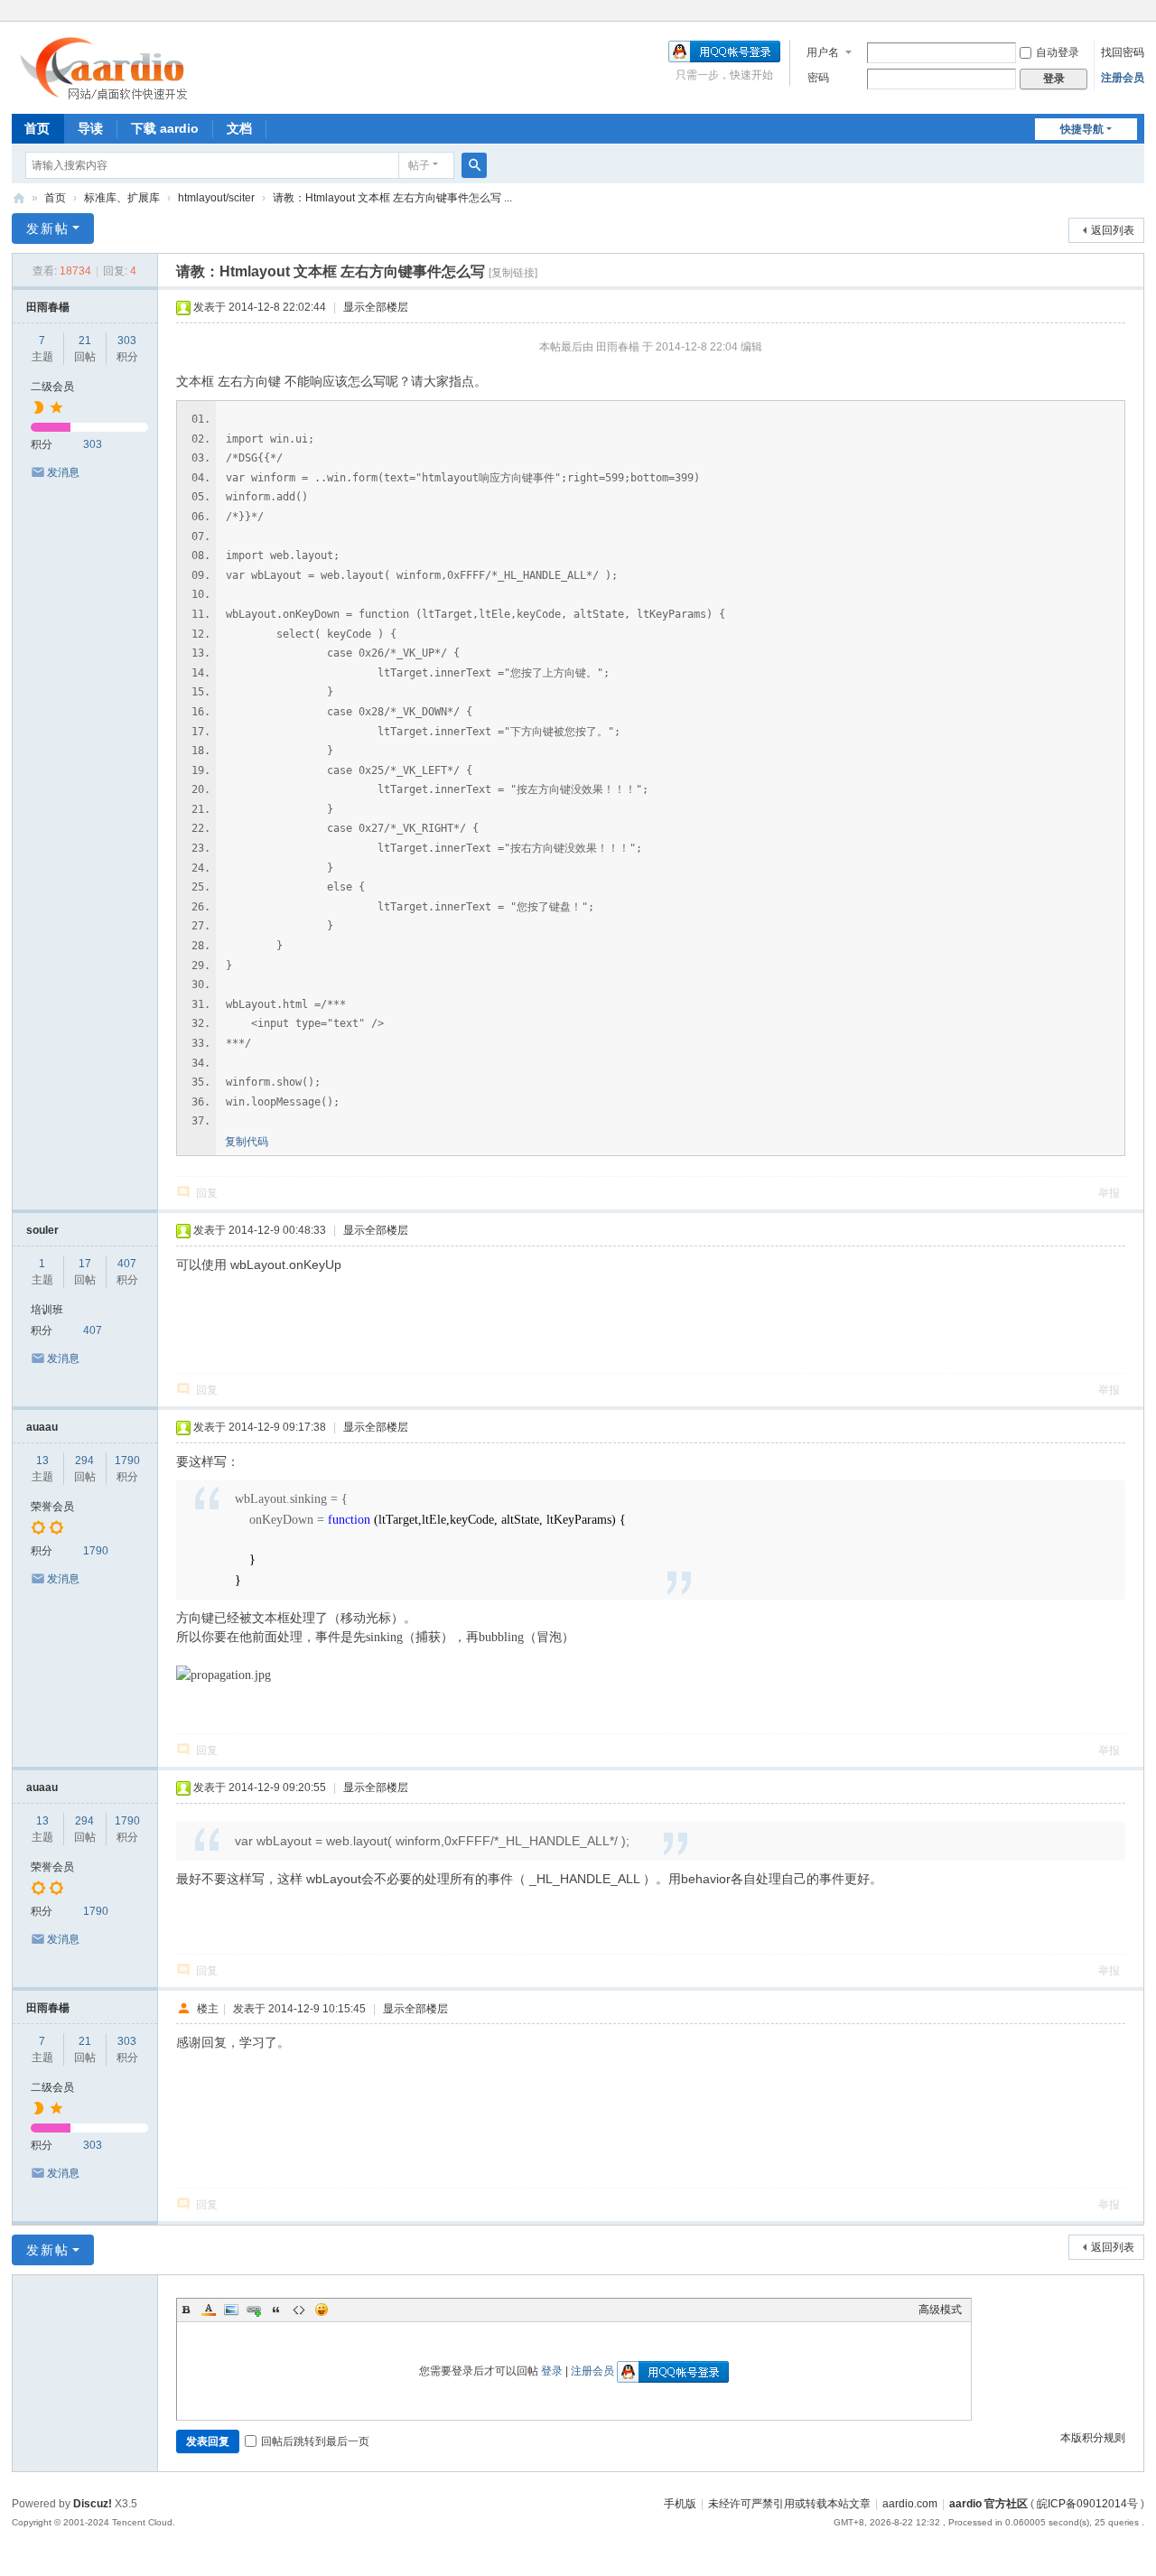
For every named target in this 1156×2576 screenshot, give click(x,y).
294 (84, 1461)
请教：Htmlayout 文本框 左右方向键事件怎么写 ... (392, 198)
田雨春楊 (48, 307)
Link (254, 2310)
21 (85, 341)
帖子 (419, 165)
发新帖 (48, 229)
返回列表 (1113, 230)
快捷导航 (1082, 129)
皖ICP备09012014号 (1087, 2504)
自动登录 (1058, 52)
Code (299, 2310)
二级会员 (52, 387)
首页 (37, 128)
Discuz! (93, 2504)
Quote (276, 2310)
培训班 (47, 1310)
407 (127, 1264)
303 (127, 341)
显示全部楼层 (376, 307)
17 (85, 1264)
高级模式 (940, 2310)
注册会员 (1123, 78)
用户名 (823, 52)
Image (231, 2310)
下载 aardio (165, 128)
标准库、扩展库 (122, 198)
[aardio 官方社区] (108, 95)
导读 (90, 128)
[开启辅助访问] (1140, 13)
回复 (207, 1193)
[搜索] (474, 165)
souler (42, 1230)
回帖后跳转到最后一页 (315, 2441)
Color (209, 2310)
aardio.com (910, 2504)
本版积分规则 (1093, 2438)
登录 (552, 2371)
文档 (239, 128)
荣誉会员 (52, 1507)
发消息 (63, 472)
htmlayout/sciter (216, 198)
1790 (127, 1461)
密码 (818, 78)
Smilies (322, 2310)
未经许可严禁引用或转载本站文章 (789, 2504)
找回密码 (1123, 52)
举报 (1109, 1193)
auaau (42, 1427)
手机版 (680, 2504)
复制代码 (247, 1142)
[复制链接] (513, 273)
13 (42, 1461)
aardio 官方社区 (19, 198)
